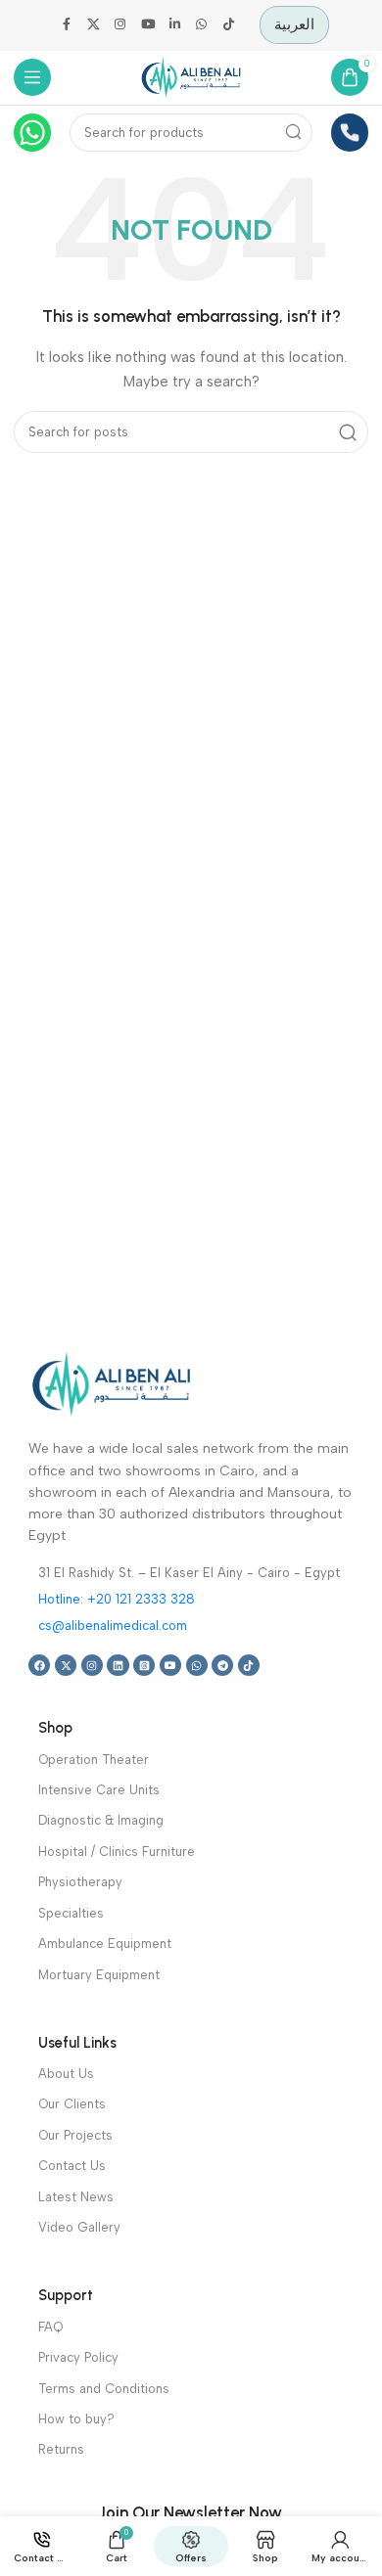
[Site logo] (191, 76)
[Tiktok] (249, 1665)
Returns (61, 2449)
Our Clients (72, 2104)
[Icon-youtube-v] (170, 1665)
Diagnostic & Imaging (101, 1820)
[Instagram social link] (120, 25)
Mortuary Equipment (99, 1975)
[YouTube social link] (148, 25)
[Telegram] (222, 1665)
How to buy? (76, 2419)
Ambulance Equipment (105, 1943)
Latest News (76, 2197)
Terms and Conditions (104, 2389)
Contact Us (72, 2166)
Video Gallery (79, 2227)
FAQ (50, 2327)
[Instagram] (92, 1665)
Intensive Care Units (99, 1790)
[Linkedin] (118, 1665)
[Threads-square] (144, 1665)
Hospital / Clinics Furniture (117, 1852)
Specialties (71, 1913)
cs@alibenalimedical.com (113, 1626)
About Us (66, 2074)
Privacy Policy (78, 2357)
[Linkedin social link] (174, 25)
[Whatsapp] (197, 1665)
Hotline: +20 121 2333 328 (117, 1599)
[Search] (294, 133)
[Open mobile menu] (33, 78)
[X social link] (94, 25)
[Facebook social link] (67, 25)
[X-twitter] (66, 1665)
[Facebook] (39, 1665)
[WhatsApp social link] (202, 25)
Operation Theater (94, 1760)
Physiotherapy (80, 1882)
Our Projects (75, 2135)
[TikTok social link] (229, 25)
